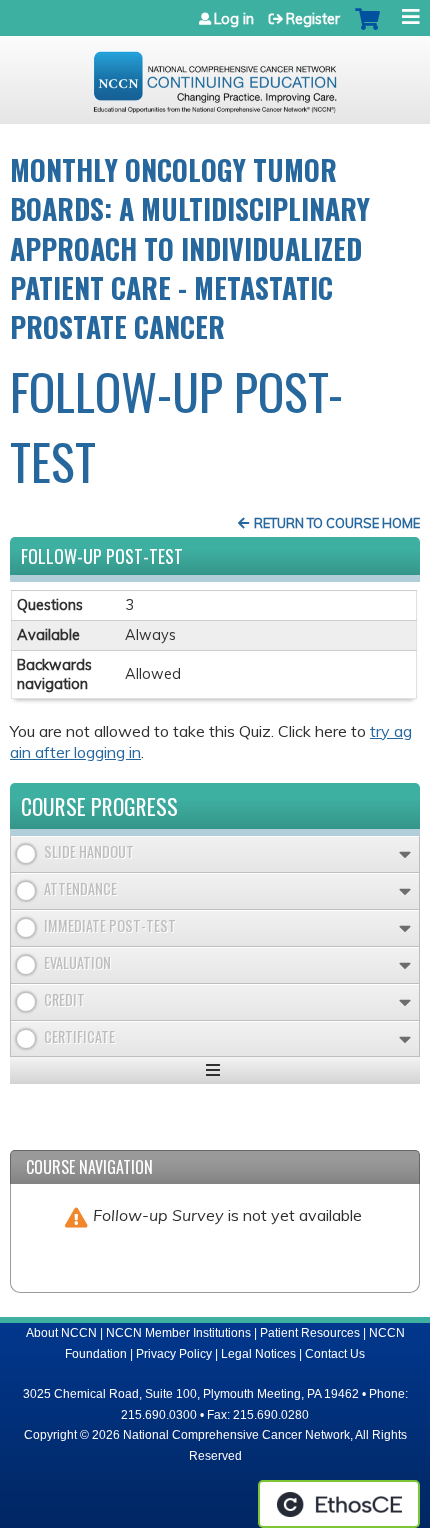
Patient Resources (310, 1333)
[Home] (215, 75)
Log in (234, 19)
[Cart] (367, 29)
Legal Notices (258, 1354)
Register (313, 19)
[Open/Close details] (405, 854)
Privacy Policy (174, 1354)
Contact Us (335, 1354)
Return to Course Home (337, 523)
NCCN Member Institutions (178, 1333)
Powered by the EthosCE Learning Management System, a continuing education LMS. (339, 1504)
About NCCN (61, 1333)
